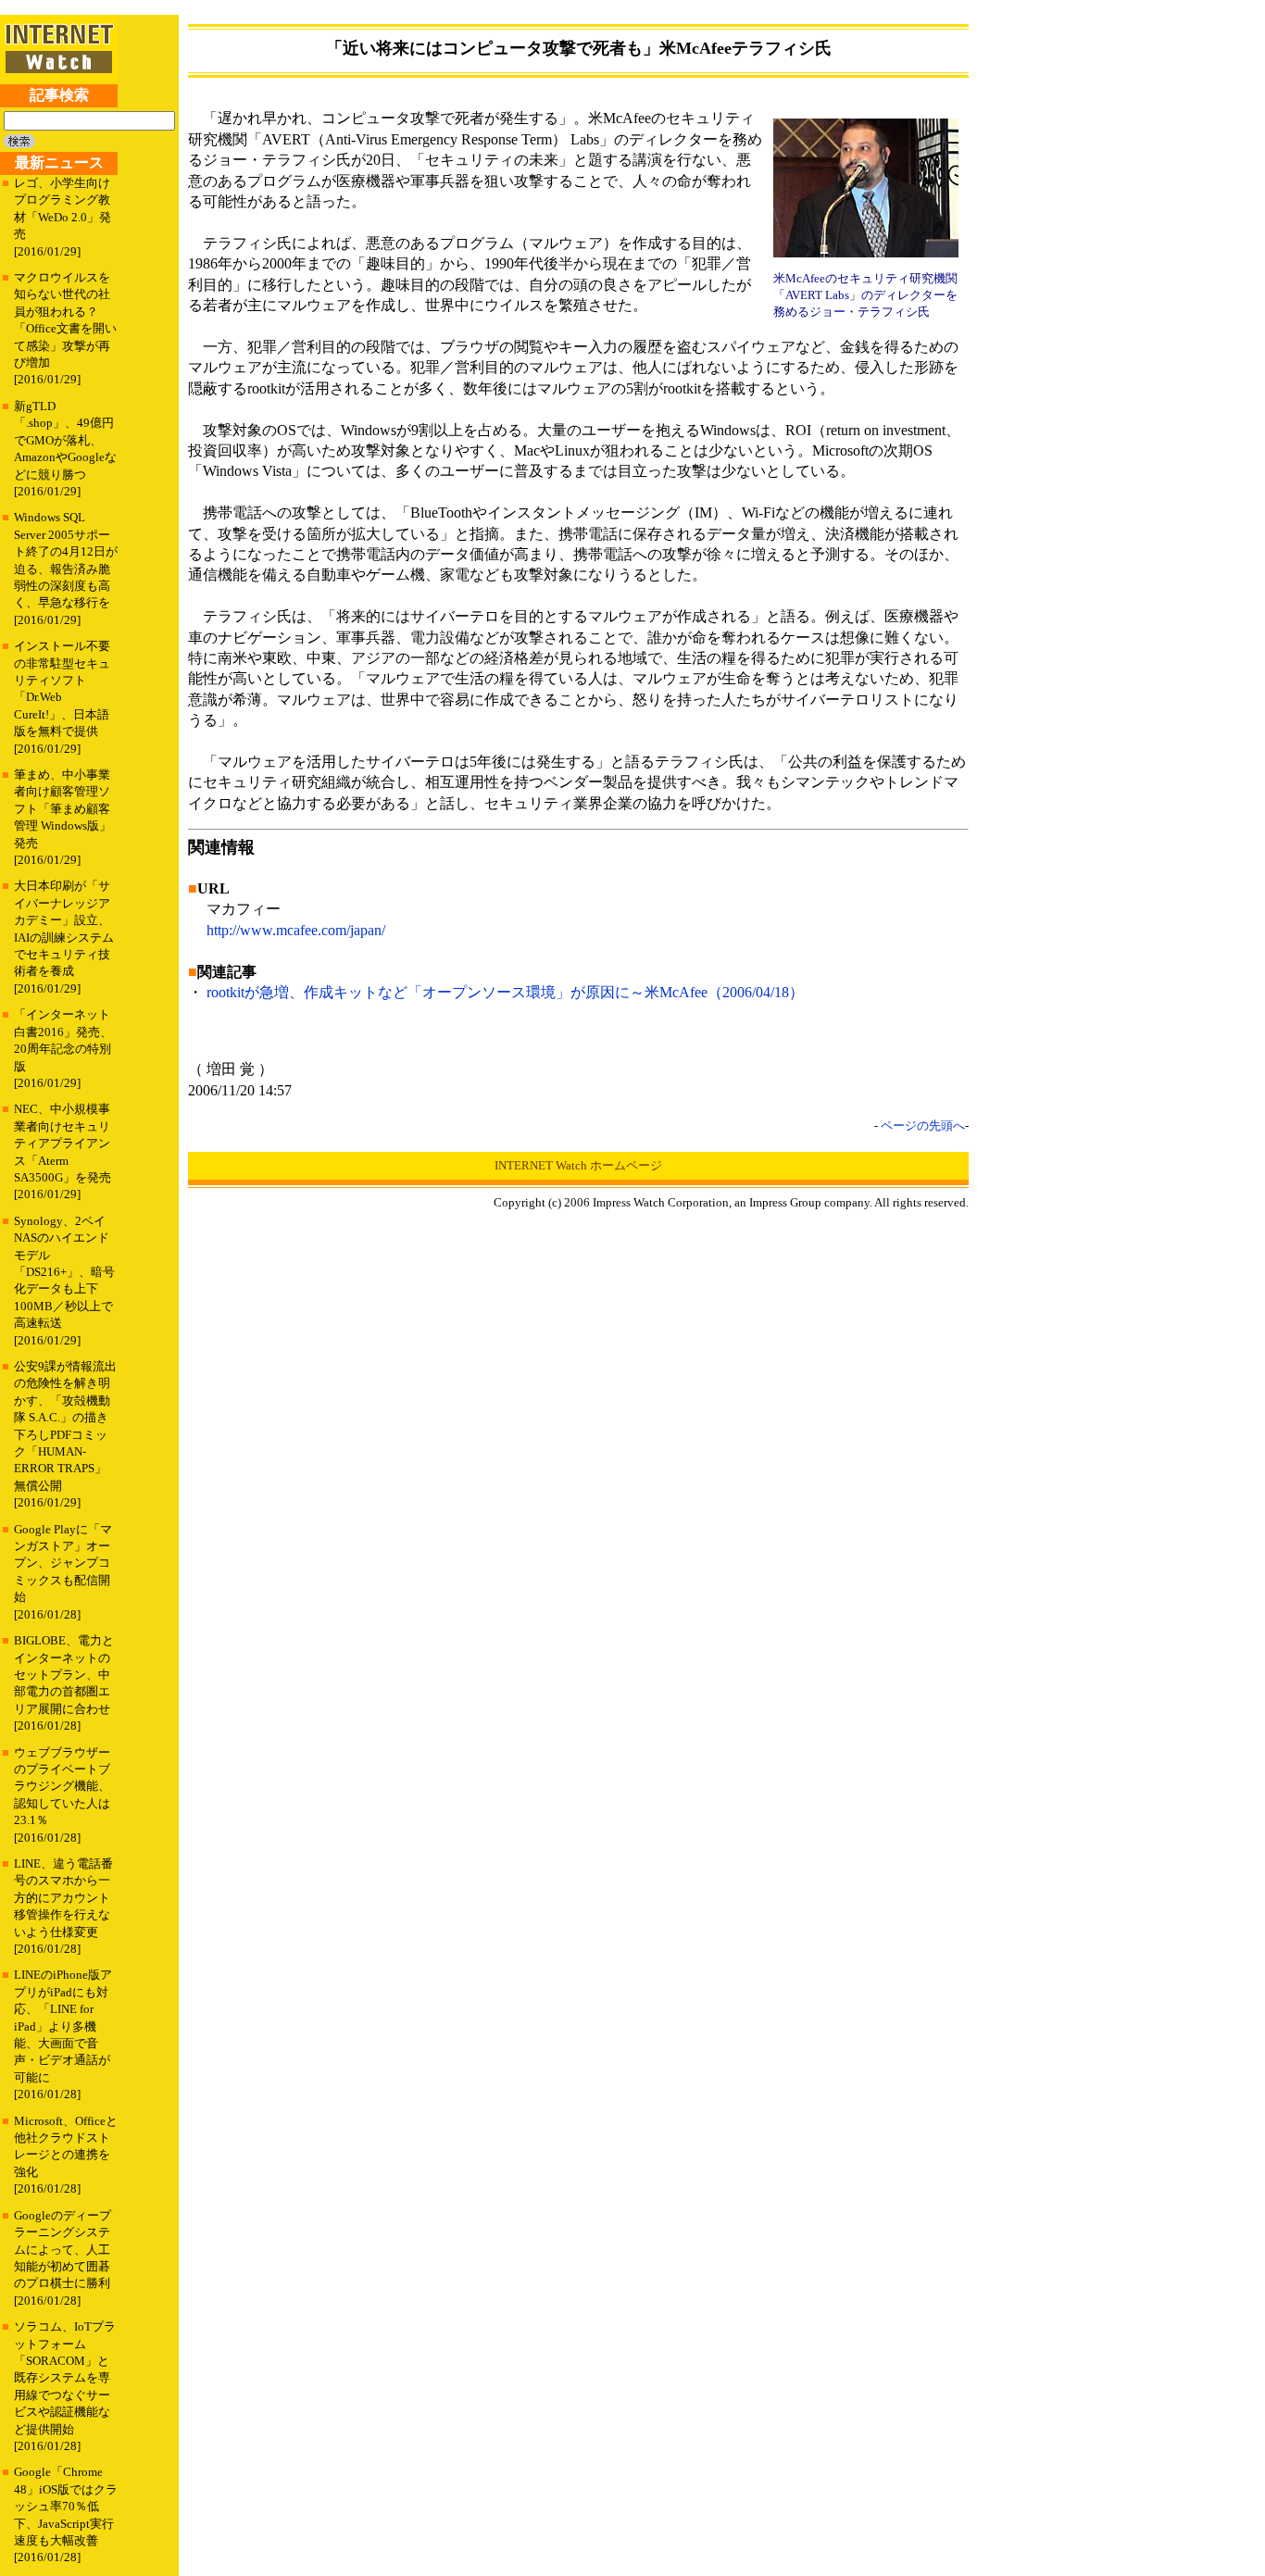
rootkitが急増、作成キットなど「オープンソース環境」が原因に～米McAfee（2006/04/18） (505, 992)
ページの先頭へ (923, 1125)
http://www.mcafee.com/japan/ (296, 930)
